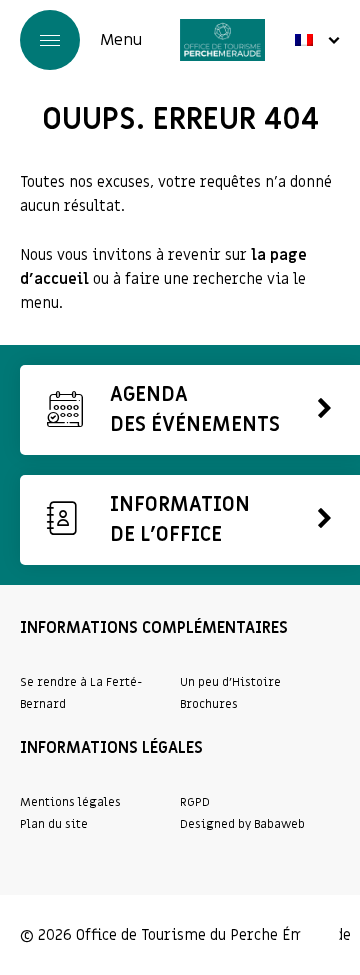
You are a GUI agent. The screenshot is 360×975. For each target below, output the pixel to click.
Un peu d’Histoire (230, 682)
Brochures (209, 704)
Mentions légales (70, 802)
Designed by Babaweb (242, 824)
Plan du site (54, 824)
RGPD (195, 802)
